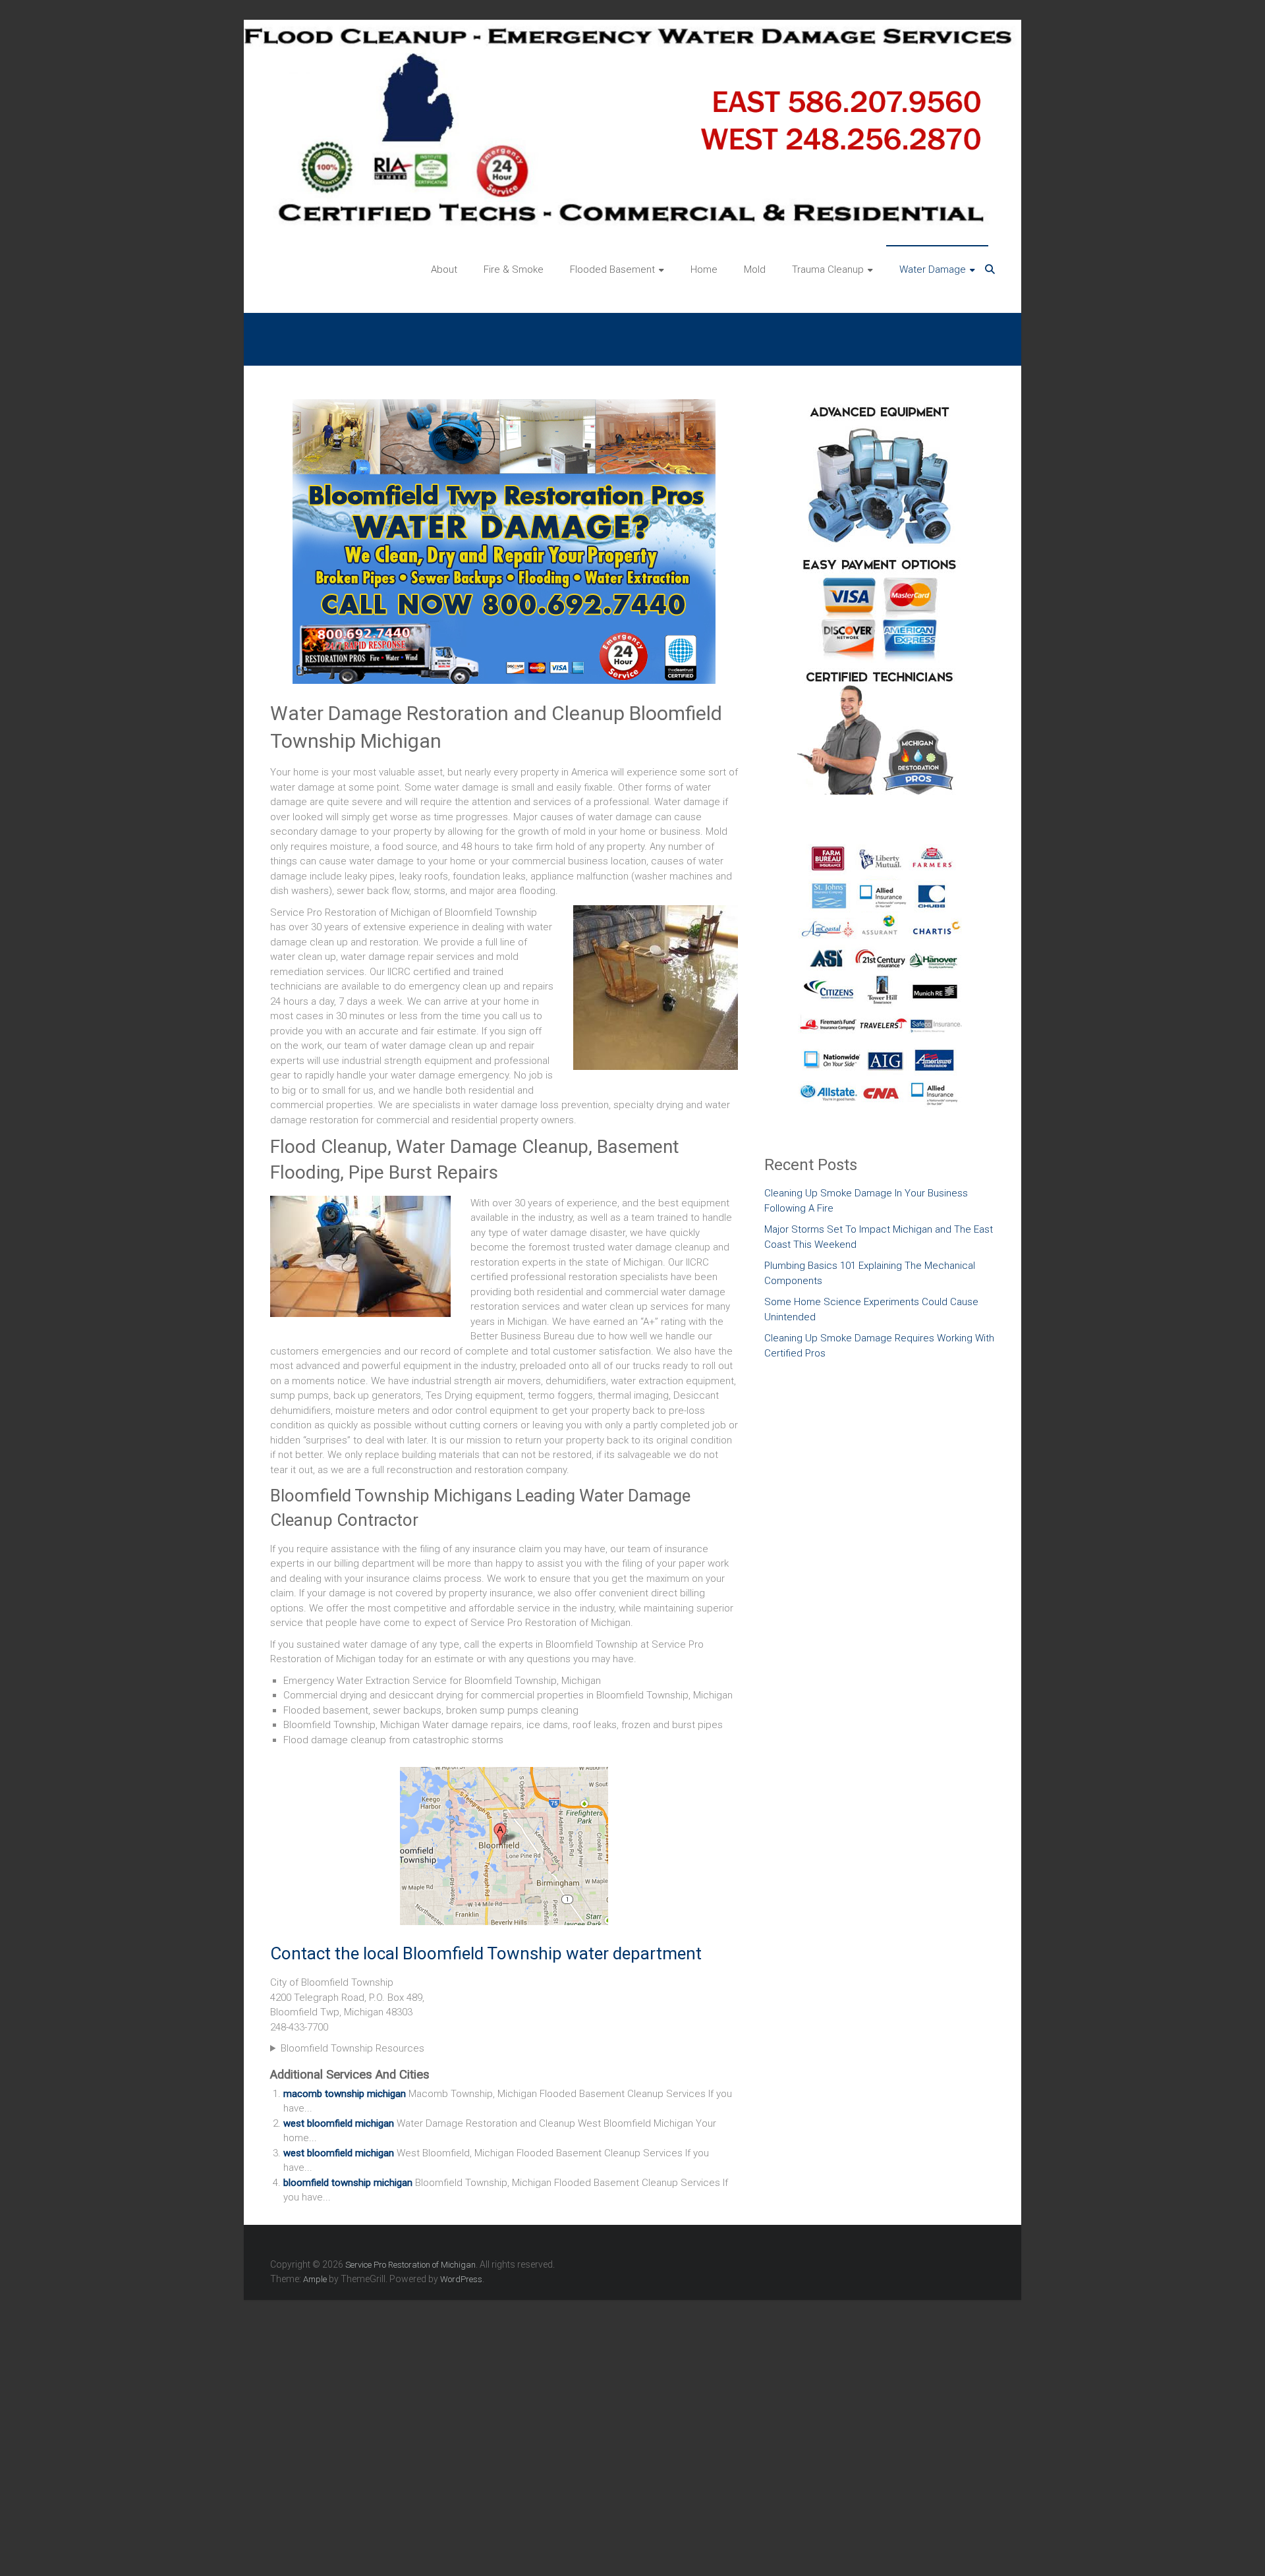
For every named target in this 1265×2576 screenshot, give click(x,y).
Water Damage (933, 269)
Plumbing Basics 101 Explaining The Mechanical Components (870, 1273)
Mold (755, 269)
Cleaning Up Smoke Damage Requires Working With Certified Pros (879, 1346)
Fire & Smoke (514, 269)
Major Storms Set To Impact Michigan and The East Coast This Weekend (879, 1237)
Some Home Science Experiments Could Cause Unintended (871, 1309)
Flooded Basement (612, 269)
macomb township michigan (345, 2094)
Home (704, 269)
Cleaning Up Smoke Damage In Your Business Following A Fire (866, 1201)
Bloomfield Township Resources (352, 2048)
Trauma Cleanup (828, 269)
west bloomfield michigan (339, 2123)
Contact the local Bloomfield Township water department (486, 1953)
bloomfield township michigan (348, 2183)
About (444, 269)
